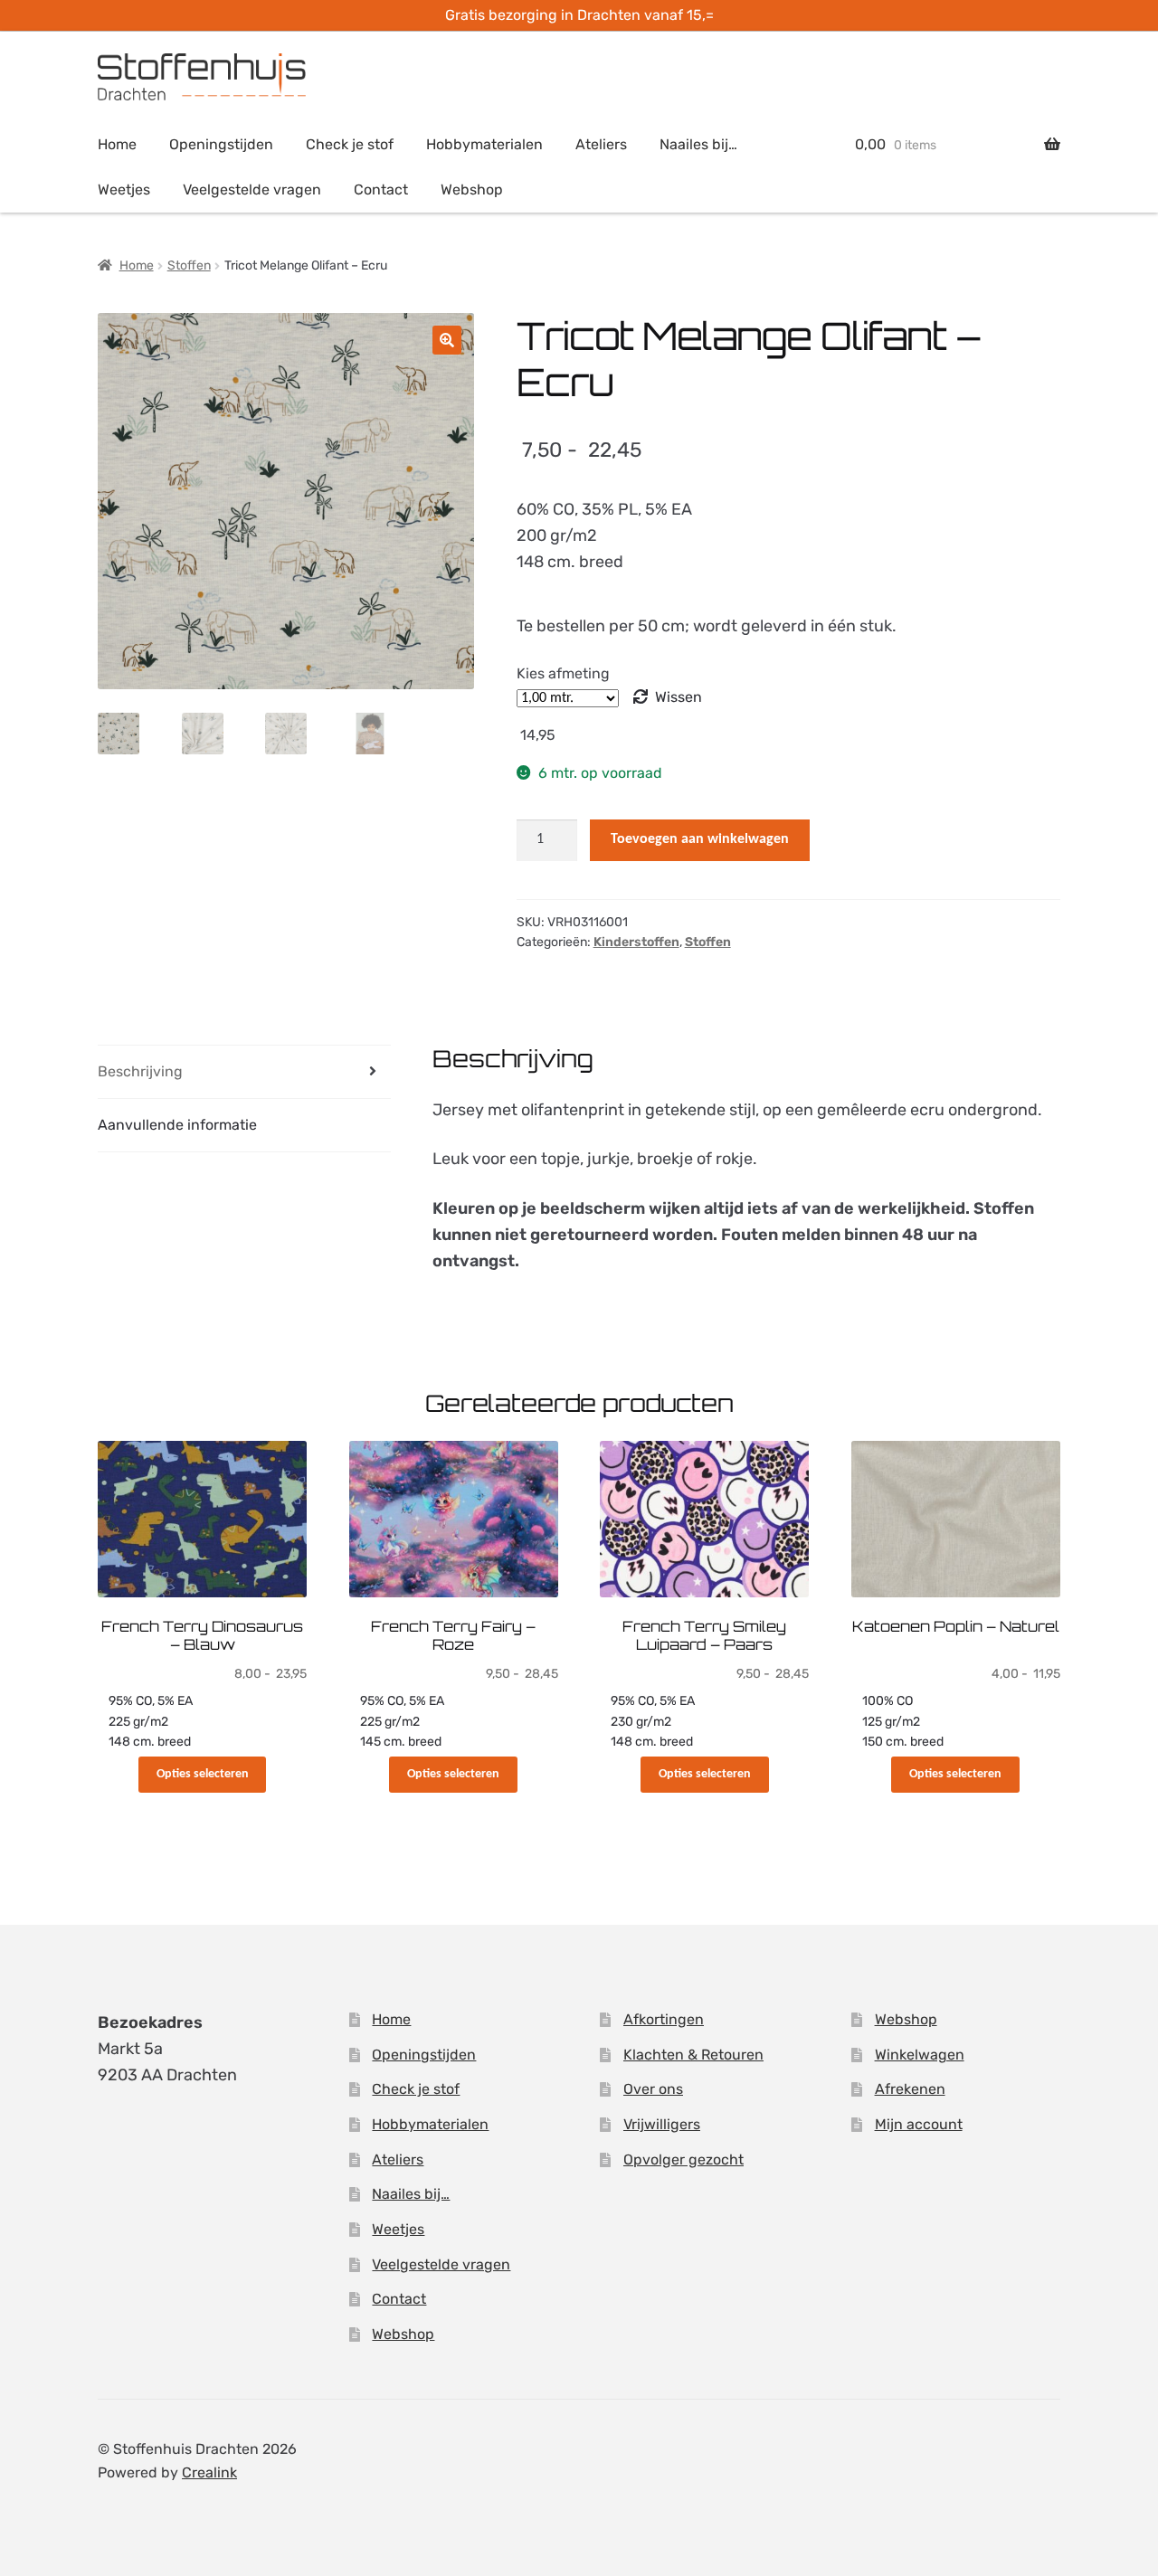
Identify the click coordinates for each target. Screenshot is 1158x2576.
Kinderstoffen (636, 942)
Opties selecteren (203, 1774)
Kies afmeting (563, 673)
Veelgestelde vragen (252, 189)
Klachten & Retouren (693, 2055)
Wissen (679, 697)
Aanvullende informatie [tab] (177, 1125)
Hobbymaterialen (484, 144)
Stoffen (189, 265)
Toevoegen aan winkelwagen (700, 839)
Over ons (653, 2089)
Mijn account (919, 2124)
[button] (447, 340)
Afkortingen (664, 2019)
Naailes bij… (698, 144)
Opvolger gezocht (683, 2159)
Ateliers (601, 144)
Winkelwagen (920, 2055)
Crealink (209, 2472)
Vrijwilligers (662, 2124)
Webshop (472, 189)
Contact (381, 189)
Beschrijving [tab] (140, 1071)
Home (117, 144)
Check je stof (350, 144)
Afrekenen (910, 2089)
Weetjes (124, 189)
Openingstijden (221, 144)
